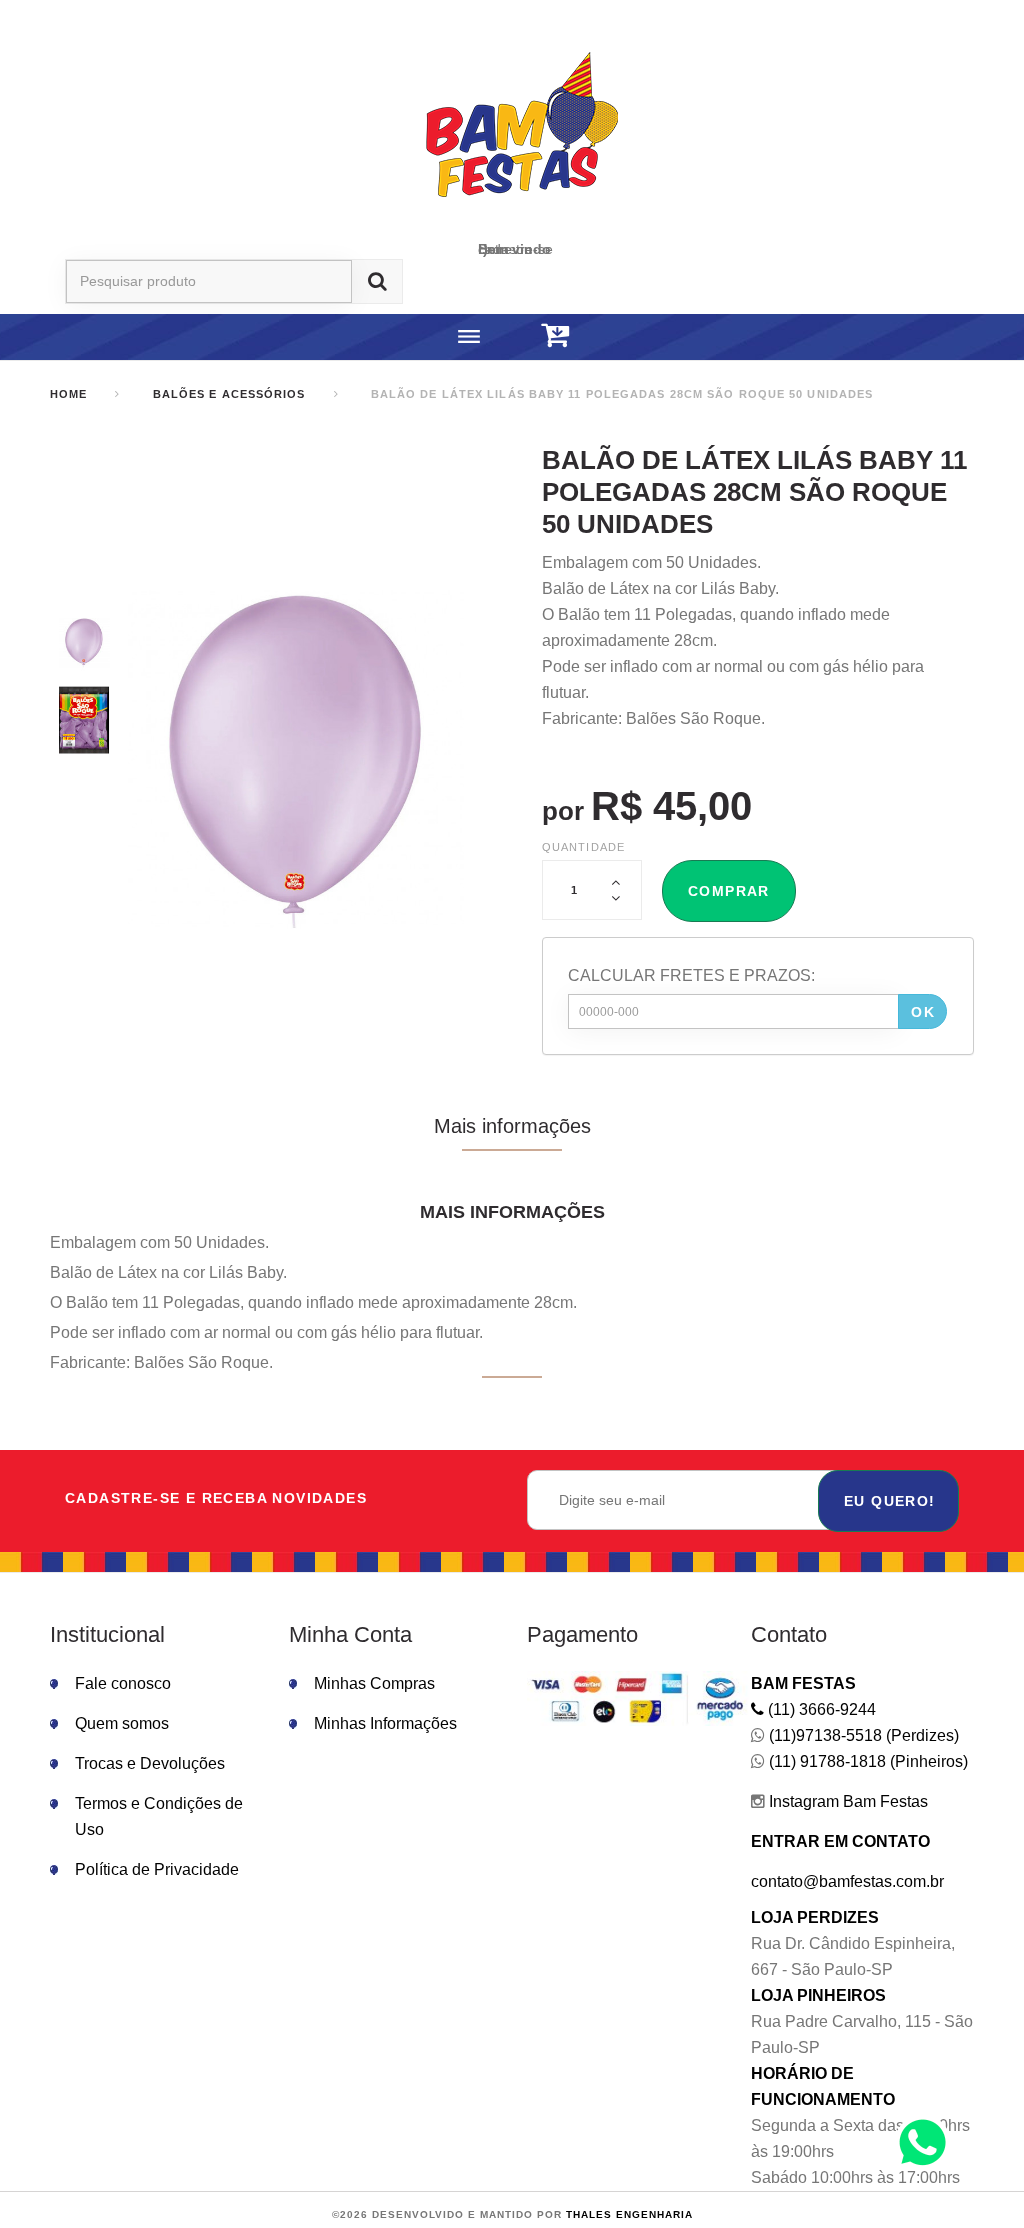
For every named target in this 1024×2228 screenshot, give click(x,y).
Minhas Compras (374, 1683)
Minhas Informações (385, 1723)
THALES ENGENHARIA (629, 2214)
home (68, 394)
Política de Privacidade (157, 1869)
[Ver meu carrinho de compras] (555, 335)
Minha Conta (350, 1634)
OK (923, 1012)
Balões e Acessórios (229, 394)
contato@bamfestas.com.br (847, 1881)
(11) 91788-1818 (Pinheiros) (866, 1761)
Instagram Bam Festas (846, 1801)
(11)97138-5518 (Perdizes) (862, 1735)
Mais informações (512, 1126)
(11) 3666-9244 (820, 1709)
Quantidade (583, 847)
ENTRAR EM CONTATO (840, 1841)
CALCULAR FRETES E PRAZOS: (691, 975)
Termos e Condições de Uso (159, 1816)
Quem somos (122, 1723)
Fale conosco (123, 1683)
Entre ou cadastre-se (515, 249)
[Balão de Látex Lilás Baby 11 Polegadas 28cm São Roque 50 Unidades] (84, 643)
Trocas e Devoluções (150, 1763)
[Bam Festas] (512, 128)
